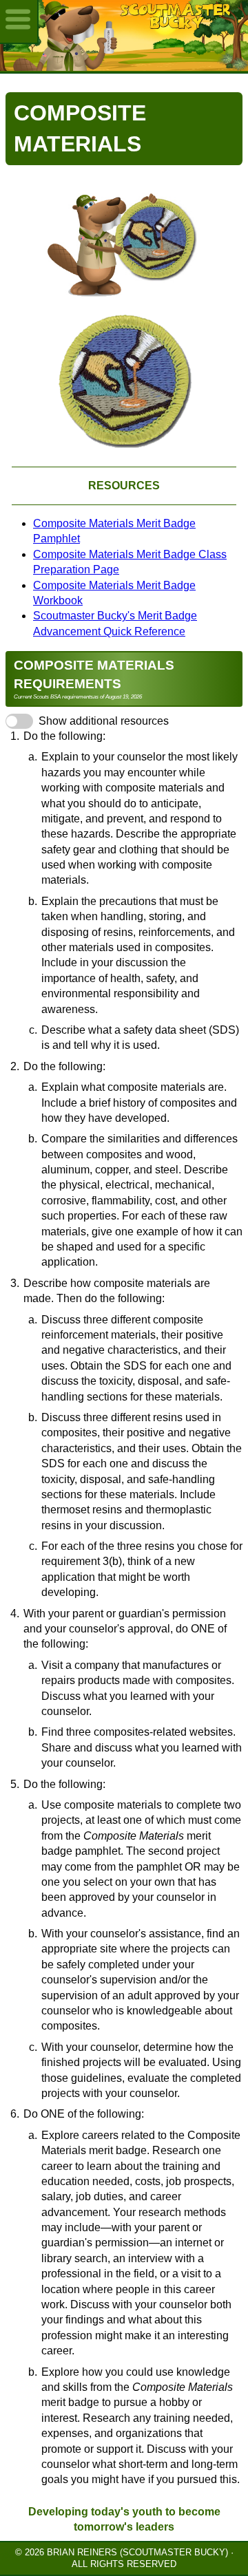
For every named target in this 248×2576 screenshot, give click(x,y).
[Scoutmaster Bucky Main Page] (124, 35)
